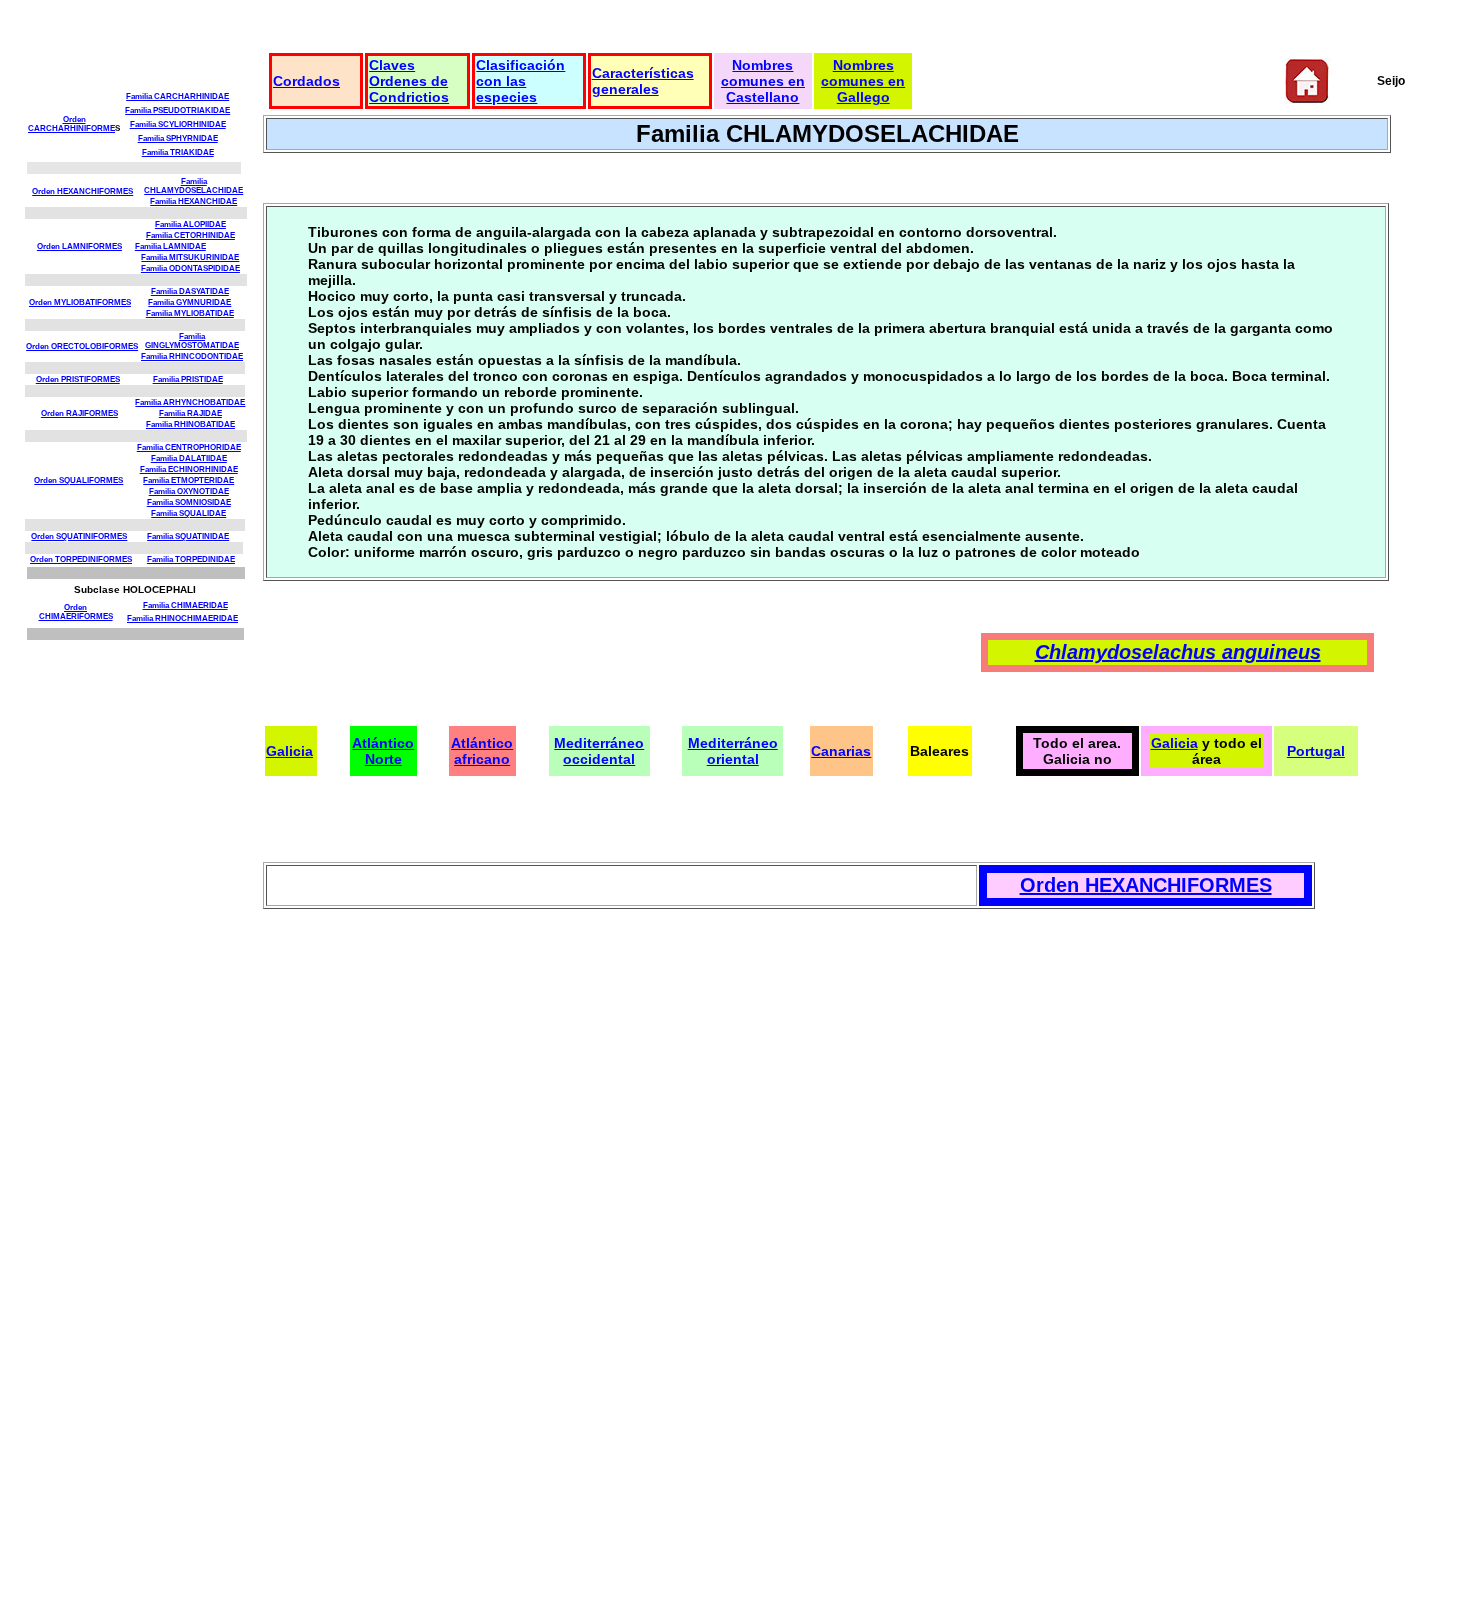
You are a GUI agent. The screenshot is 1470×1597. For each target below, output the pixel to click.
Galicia (289, 751)
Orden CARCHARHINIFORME (71, 124)
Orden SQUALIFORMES (78, 480)
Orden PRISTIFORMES (78, 379)
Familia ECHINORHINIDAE (189, 469)
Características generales (643, 81)
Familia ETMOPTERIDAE (188, 480)
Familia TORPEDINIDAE (191, 559)
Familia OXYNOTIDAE (189, 491)
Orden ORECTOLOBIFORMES (82, 346)
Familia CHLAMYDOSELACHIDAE (193, 186)
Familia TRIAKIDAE (178, 152)
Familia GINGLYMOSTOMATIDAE (192, 341)
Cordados (306, 81)
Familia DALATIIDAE (189, 458)
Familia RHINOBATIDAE (190, 424)
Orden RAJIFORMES (79, 413)
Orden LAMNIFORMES (79, 246)
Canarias (841, 751)
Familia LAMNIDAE (170, 246)
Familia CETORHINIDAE (190, 235)
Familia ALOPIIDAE (190, 224)
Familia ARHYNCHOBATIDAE (190, 402)
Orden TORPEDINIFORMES (81, 559)
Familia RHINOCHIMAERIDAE (182, 618)
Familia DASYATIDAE (190, 291)
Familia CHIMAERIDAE (185, 605)
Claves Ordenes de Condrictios (409, 81)
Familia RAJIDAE (190, 413)
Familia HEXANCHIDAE (193, 201)
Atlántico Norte (383, 751)
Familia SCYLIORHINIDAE (178, 124)
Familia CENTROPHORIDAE (189, 447)
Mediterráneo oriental (733, 751)
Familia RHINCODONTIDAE (192, 356)
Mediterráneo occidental (599, 751)
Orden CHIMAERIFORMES (76, 612)
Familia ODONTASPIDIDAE (190, 268)
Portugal (1316, 751)
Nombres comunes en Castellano (763, 81)
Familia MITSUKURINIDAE (190, 257)
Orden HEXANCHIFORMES (82, 191)
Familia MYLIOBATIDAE (190, 313)
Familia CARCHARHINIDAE (177, 96)
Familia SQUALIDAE (188, 513)
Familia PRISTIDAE (188, 379)
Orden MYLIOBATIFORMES (80, 302)
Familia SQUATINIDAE (188, 536)
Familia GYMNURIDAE (189, 302)
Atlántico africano (482, 751)
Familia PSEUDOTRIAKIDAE (177, 110)
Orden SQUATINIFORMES (79, 536)
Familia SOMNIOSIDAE (189, 502)
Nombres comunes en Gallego (863, 81)
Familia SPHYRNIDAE (178, 138)
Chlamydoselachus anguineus (1178, 652)
